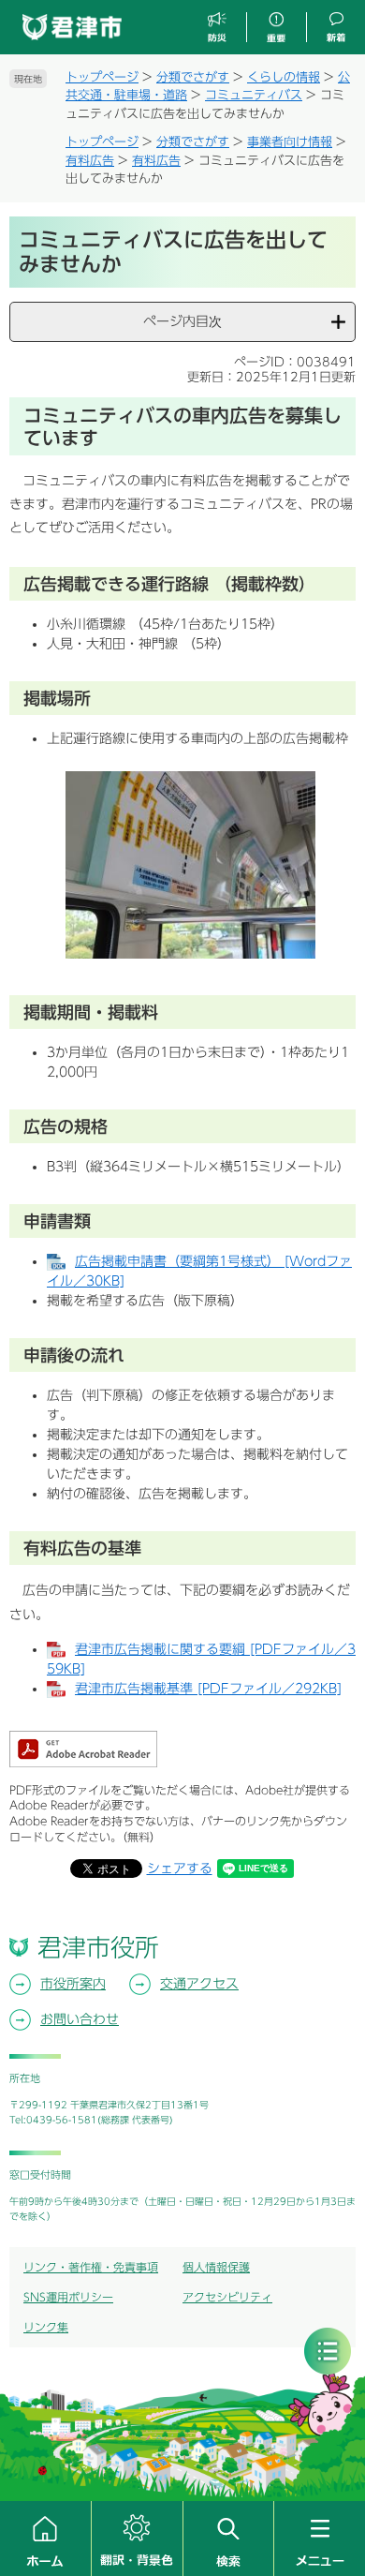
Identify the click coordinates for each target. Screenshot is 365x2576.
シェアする (180, 1869)
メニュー (320, 2539)
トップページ (102, 77)
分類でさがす (193, 77)
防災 (218, 28)
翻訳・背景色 (137, 2539)
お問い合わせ (80, 2019)
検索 (229, 2539)
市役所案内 (73, 1984)
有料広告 (90, 161)
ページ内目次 (182, 321)
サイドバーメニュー (328, 2351)
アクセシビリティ (227, 2297)
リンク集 (46, 2327)
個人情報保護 (216, 2267)
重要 (276, 28)
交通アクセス (199, 1984)
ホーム (45, 2539)
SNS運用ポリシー (68, 2297)
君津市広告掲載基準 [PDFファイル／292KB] (208, 1689)
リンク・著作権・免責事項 (91, 2267)
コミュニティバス (254, 95)
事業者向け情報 (290, 142)
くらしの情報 (284, 77)
